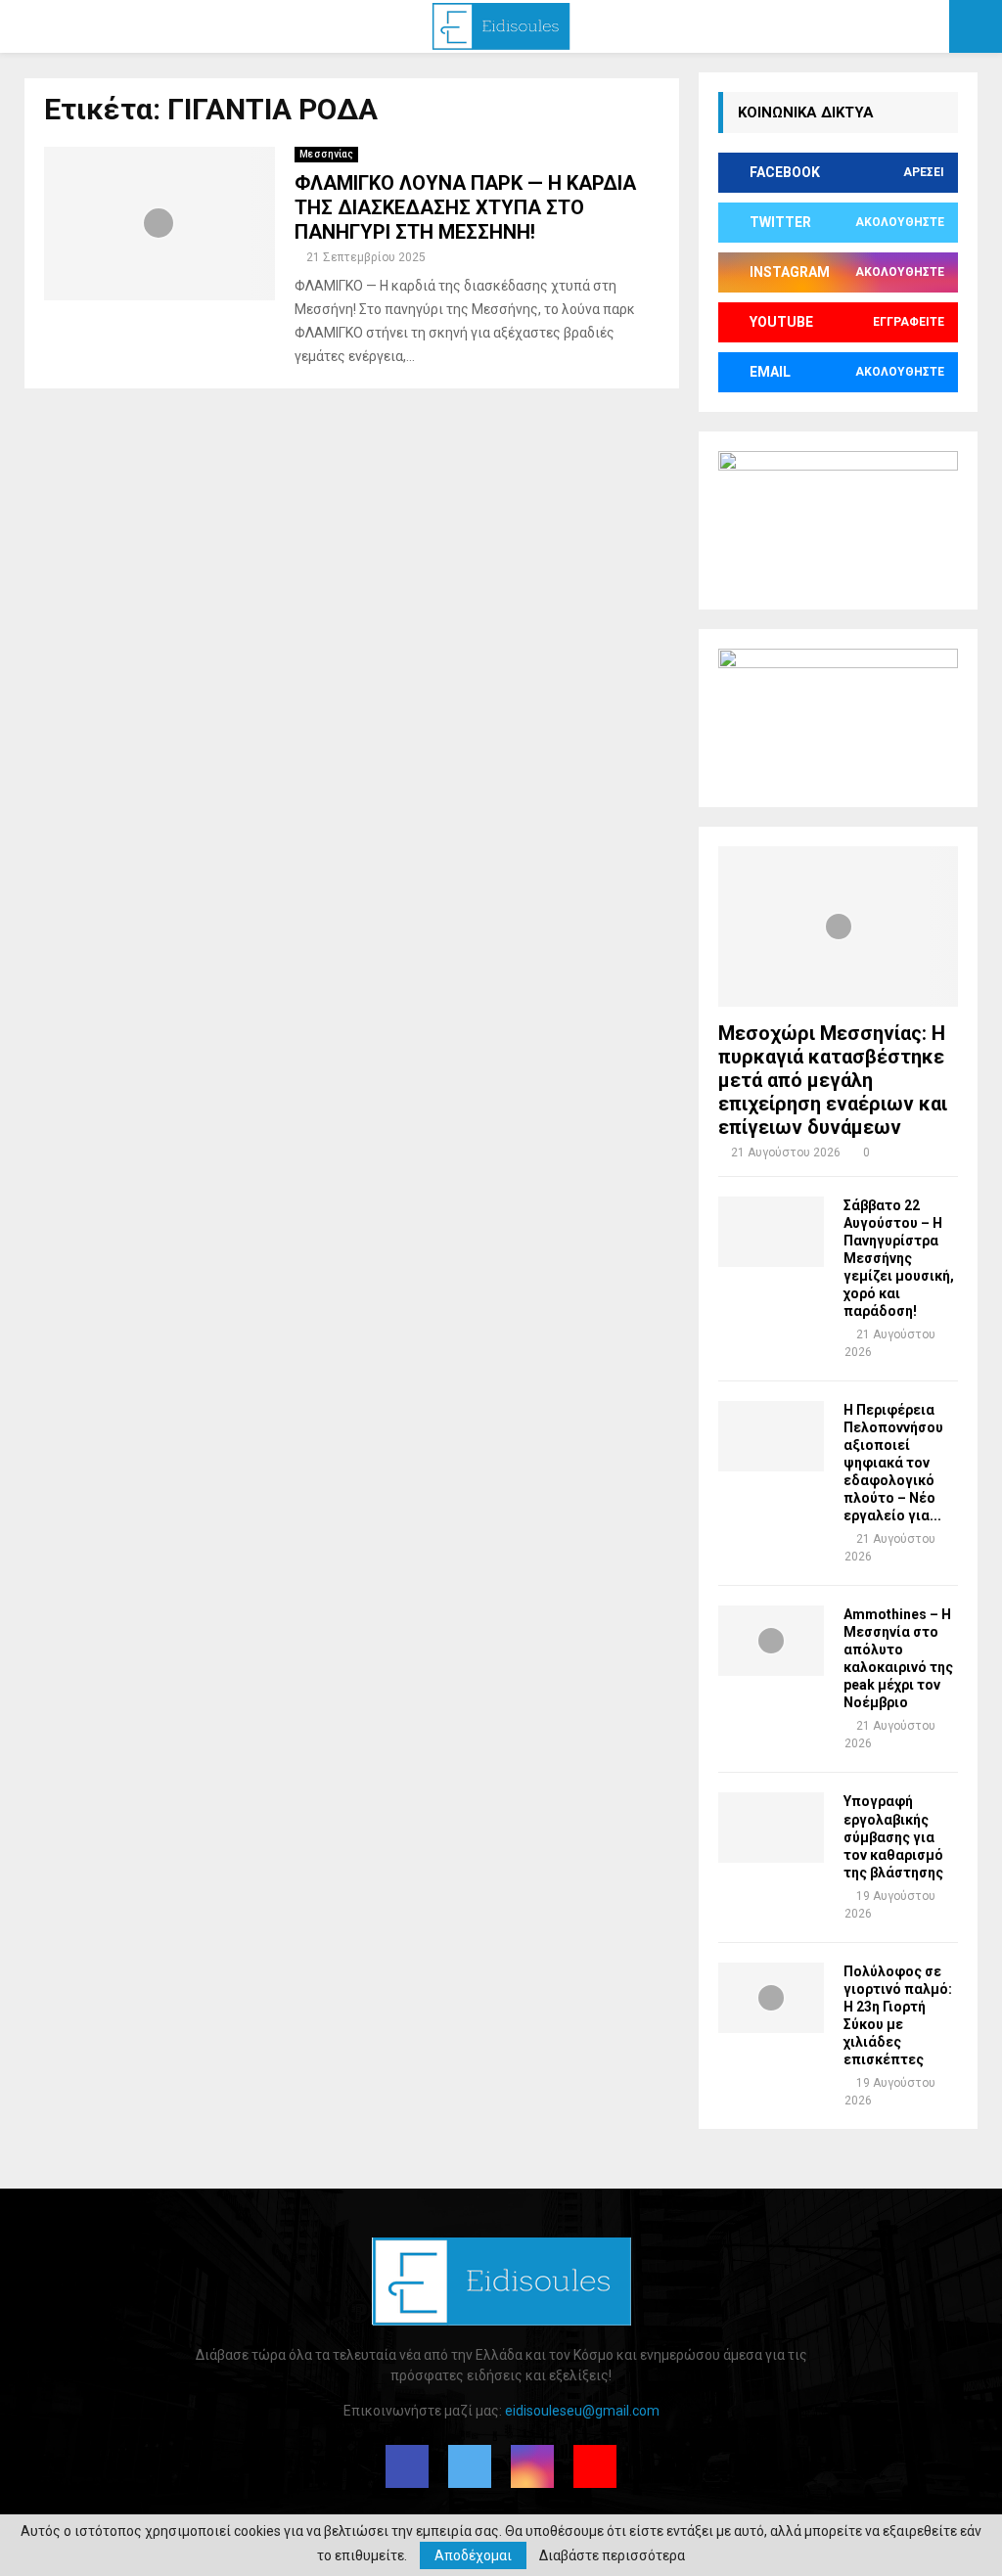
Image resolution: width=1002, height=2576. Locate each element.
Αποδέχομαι (473, 2555)
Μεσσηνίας (326, 154)
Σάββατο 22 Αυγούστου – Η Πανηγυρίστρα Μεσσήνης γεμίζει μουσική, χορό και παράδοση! (899, 1258)
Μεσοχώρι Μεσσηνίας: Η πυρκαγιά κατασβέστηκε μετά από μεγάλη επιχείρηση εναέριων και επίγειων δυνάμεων (833, 1080)
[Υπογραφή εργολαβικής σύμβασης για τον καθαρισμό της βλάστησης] (771, 1828)
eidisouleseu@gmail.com (582, 2411)
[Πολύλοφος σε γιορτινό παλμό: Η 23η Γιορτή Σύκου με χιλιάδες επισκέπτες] (771, 1998)
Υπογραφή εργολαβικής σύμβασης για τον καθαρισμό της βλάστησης (893, 1836)
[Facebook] (407, 2466)
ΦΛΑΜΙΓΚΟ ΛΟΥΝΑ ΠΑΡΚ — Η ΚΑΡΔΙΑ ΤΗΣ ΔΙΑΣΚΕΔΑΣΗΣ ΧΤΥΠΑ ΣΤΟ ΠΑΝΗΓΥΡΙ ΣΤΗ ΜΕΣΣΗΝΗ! (465, 207)
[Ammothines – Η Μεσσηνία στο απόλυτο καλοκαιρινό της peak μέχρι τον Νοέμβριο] (771, 1641)
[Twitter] (470, 2466)
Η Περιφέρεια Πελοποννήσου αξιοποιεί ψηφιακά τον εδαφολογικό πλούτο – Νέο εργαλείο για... (893, 1463)
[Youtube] (595, 2466)
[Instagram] (532, 2466)
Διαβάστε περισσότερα (612, 2555)
